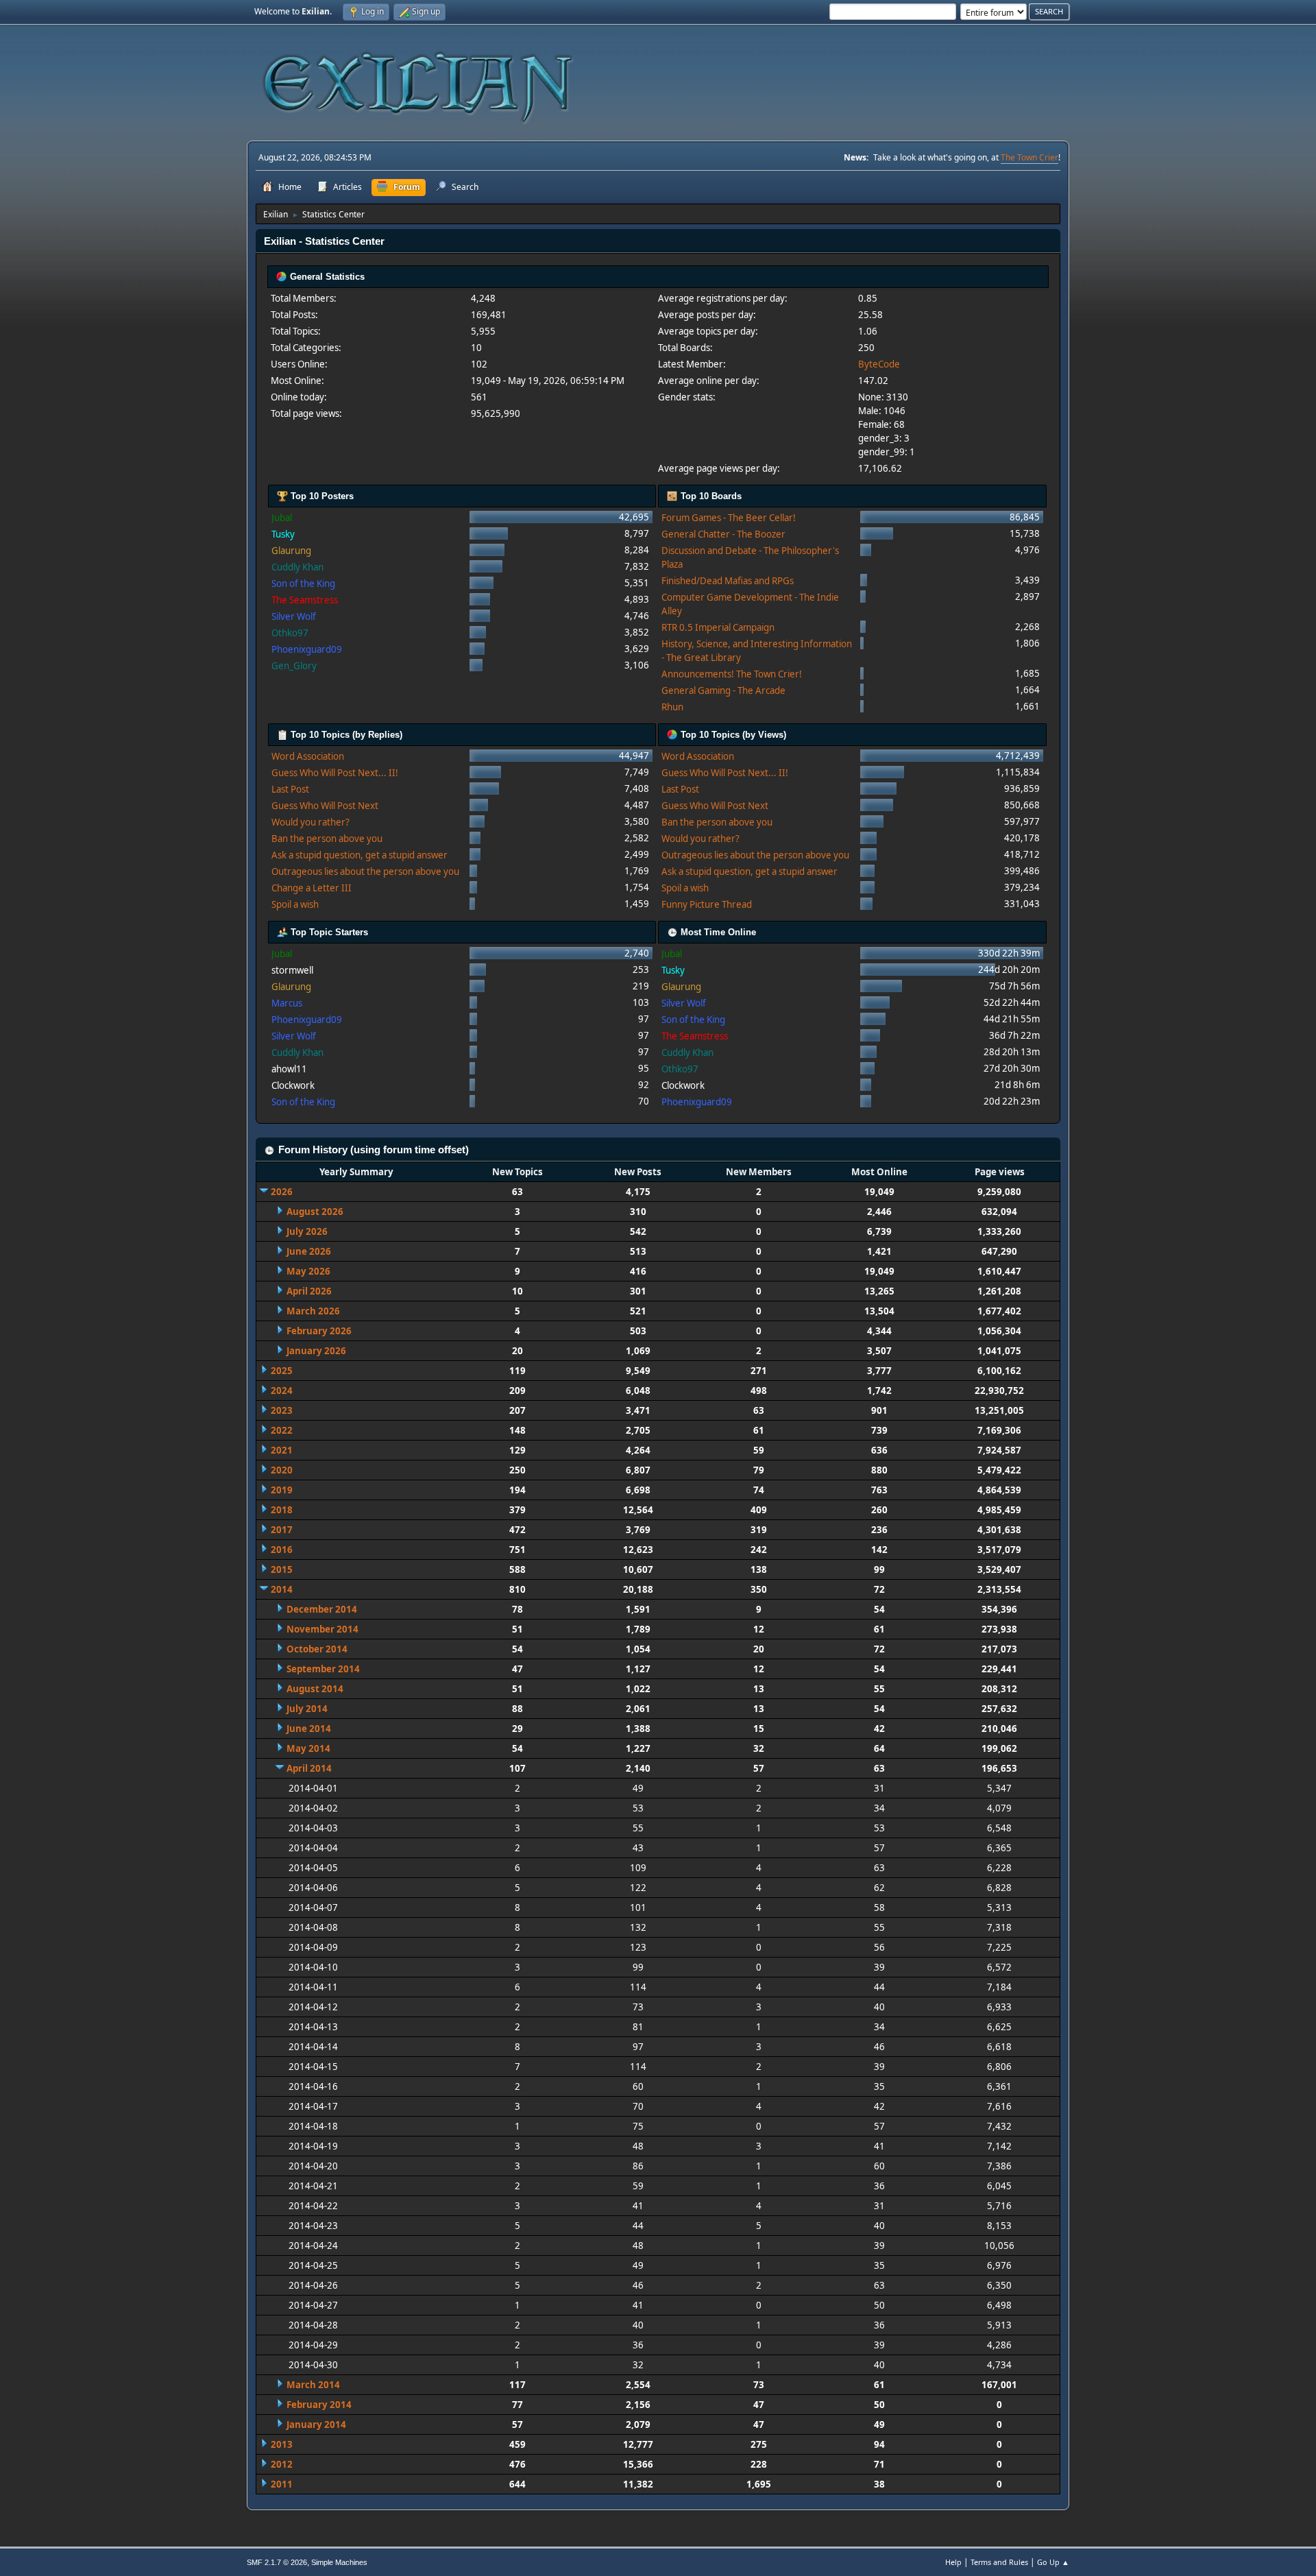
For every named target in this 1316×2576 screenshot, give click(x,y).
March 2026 (313, 1311)
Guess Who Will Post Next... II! (335, 773)
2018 (282, 1510)
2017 (282, 1530)
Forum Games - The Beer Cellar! (729, 518)
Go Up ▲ (1053, 2562)
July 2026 (307, 1231)
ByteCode (879, 364)
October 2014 (317, 1649)
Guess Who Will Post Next (325, 806)
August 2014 (315, 1689)
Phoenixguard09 (307, 649)
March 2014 (313, 2385)
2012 (282, 2464)
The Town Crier (1029, 157)
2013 (282, 2444)
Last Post (290, 789)
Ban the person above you (327, 839)
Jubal (282, 518)
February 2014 (319, 2405)
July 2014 (307, 1709)
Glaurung (291, 551)
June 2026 (309, 1251)
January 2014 (316, 2424)
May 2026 (308, 1271)
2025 (282, 1371)
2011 (282, 2484)
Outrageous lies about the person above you (365, 871)
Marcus (287, 1003)
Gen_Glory (294, 666)
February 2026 (319, 1331)
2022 (282, 1430)
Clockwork (293, 1085)
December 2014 (322, 1609)
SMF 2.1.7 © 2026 (277, 2562)
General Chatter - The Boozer (723, 534)
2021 (282, 1450)
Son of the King (303, 583)
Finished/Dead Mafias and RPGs (728, 581)
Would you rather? (310, 822)
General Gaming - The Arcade (723, 690)
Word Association (308, 756)
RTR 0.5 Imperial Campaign (718, 627)
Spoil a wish (295, 904)
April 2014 (309, 1768)
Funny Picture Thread (707, 904)
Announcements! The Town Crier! (732, 674)
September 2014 (323, 1669)
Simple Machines (339, 2562)
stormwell (292, 970)
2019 (282, 1490)
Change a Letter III (312, 888)
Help (953, 2562)
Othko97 (290, 633)
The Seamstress (305, 600)
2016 (282, 1550)
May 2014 (308, 1748)
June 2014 (309, 1729)
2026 (282, 1192)
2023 (282, 1410)
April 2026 (309, 1291)
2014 (282, 1589)
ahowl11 (289, 1069)
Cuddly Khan (297, 567)
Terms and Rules (999, 2562)
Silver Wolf (294, 616)
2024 (282, 1391)
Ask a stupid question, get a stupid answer (360, 855)
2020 (282, 1470)
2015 (282, 1569)
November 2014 (322, 1629)
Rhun (672, 707)
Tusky (283, 534)
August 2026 (315, 1212)
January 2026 (316, 1351)
